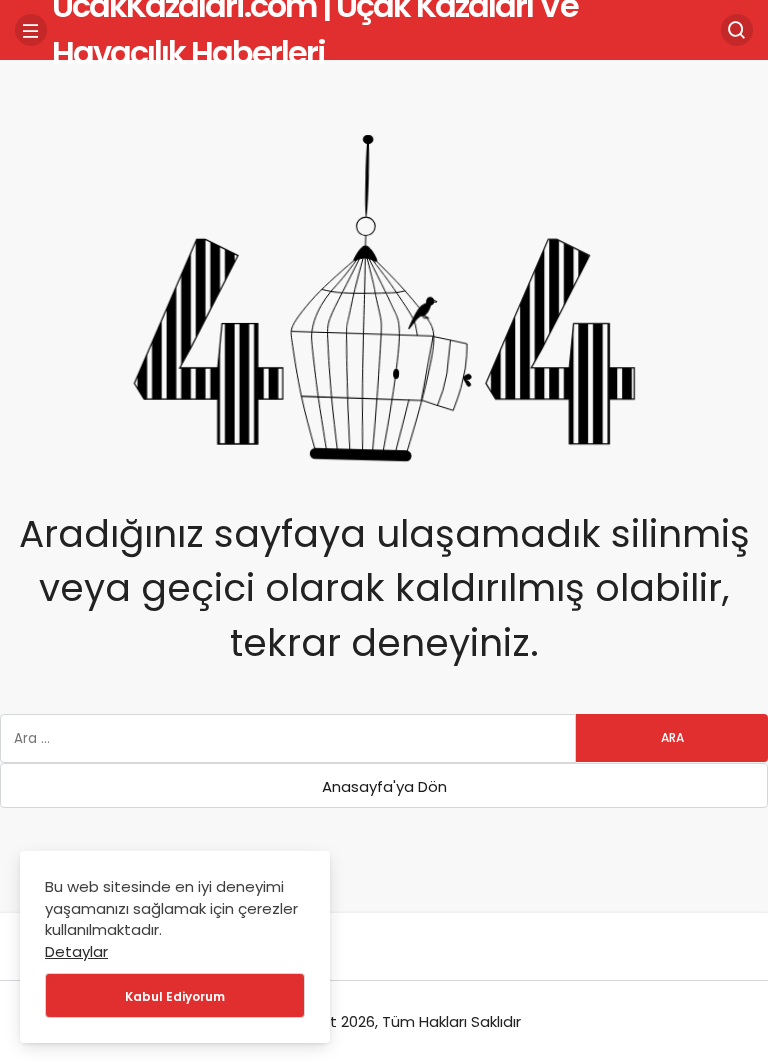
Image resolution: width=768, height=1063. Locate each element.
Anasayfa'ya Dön (384, 786)
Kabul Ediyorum (175, 996)
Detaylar (76, 951)
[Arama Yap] (737, 30)
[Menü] (31, 30)
